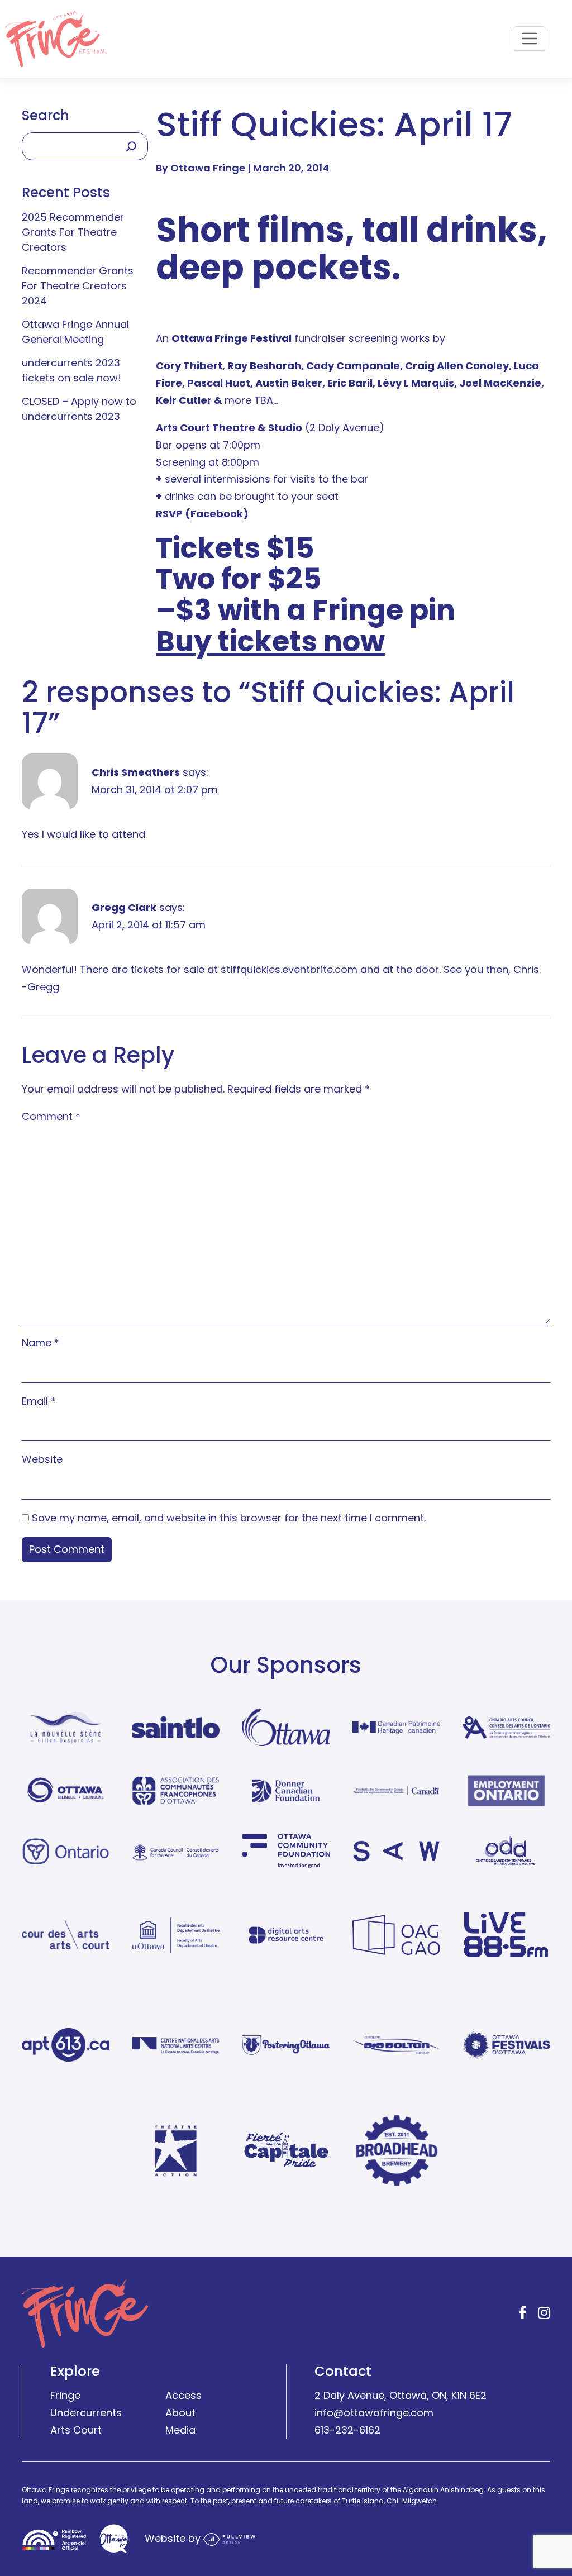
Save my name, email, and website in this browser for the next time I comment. (229, 1518)
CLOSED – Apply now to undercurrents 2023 (79, 409)
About (180, 2413)
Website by (174, 2538)
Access (183, 2395)
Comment (51, 1116)
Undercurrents (86, 2413)
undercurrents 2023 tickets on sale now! (71, 370)
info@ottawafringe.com (374, 2413)
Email (39, 1401)
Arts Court (76, 2430)
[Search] (131, 146)
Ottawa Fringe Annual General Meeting (75, 332)
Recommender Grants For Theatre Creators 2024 (78, 286)
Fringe (65, 2395)
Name (40, 1342)
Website (42, 1459)
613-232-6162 (347, 2430)
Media (180, 2430)
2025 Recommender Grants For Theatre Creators (73, 232)
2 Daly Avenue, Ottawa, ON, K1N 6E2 (401, 2395)
